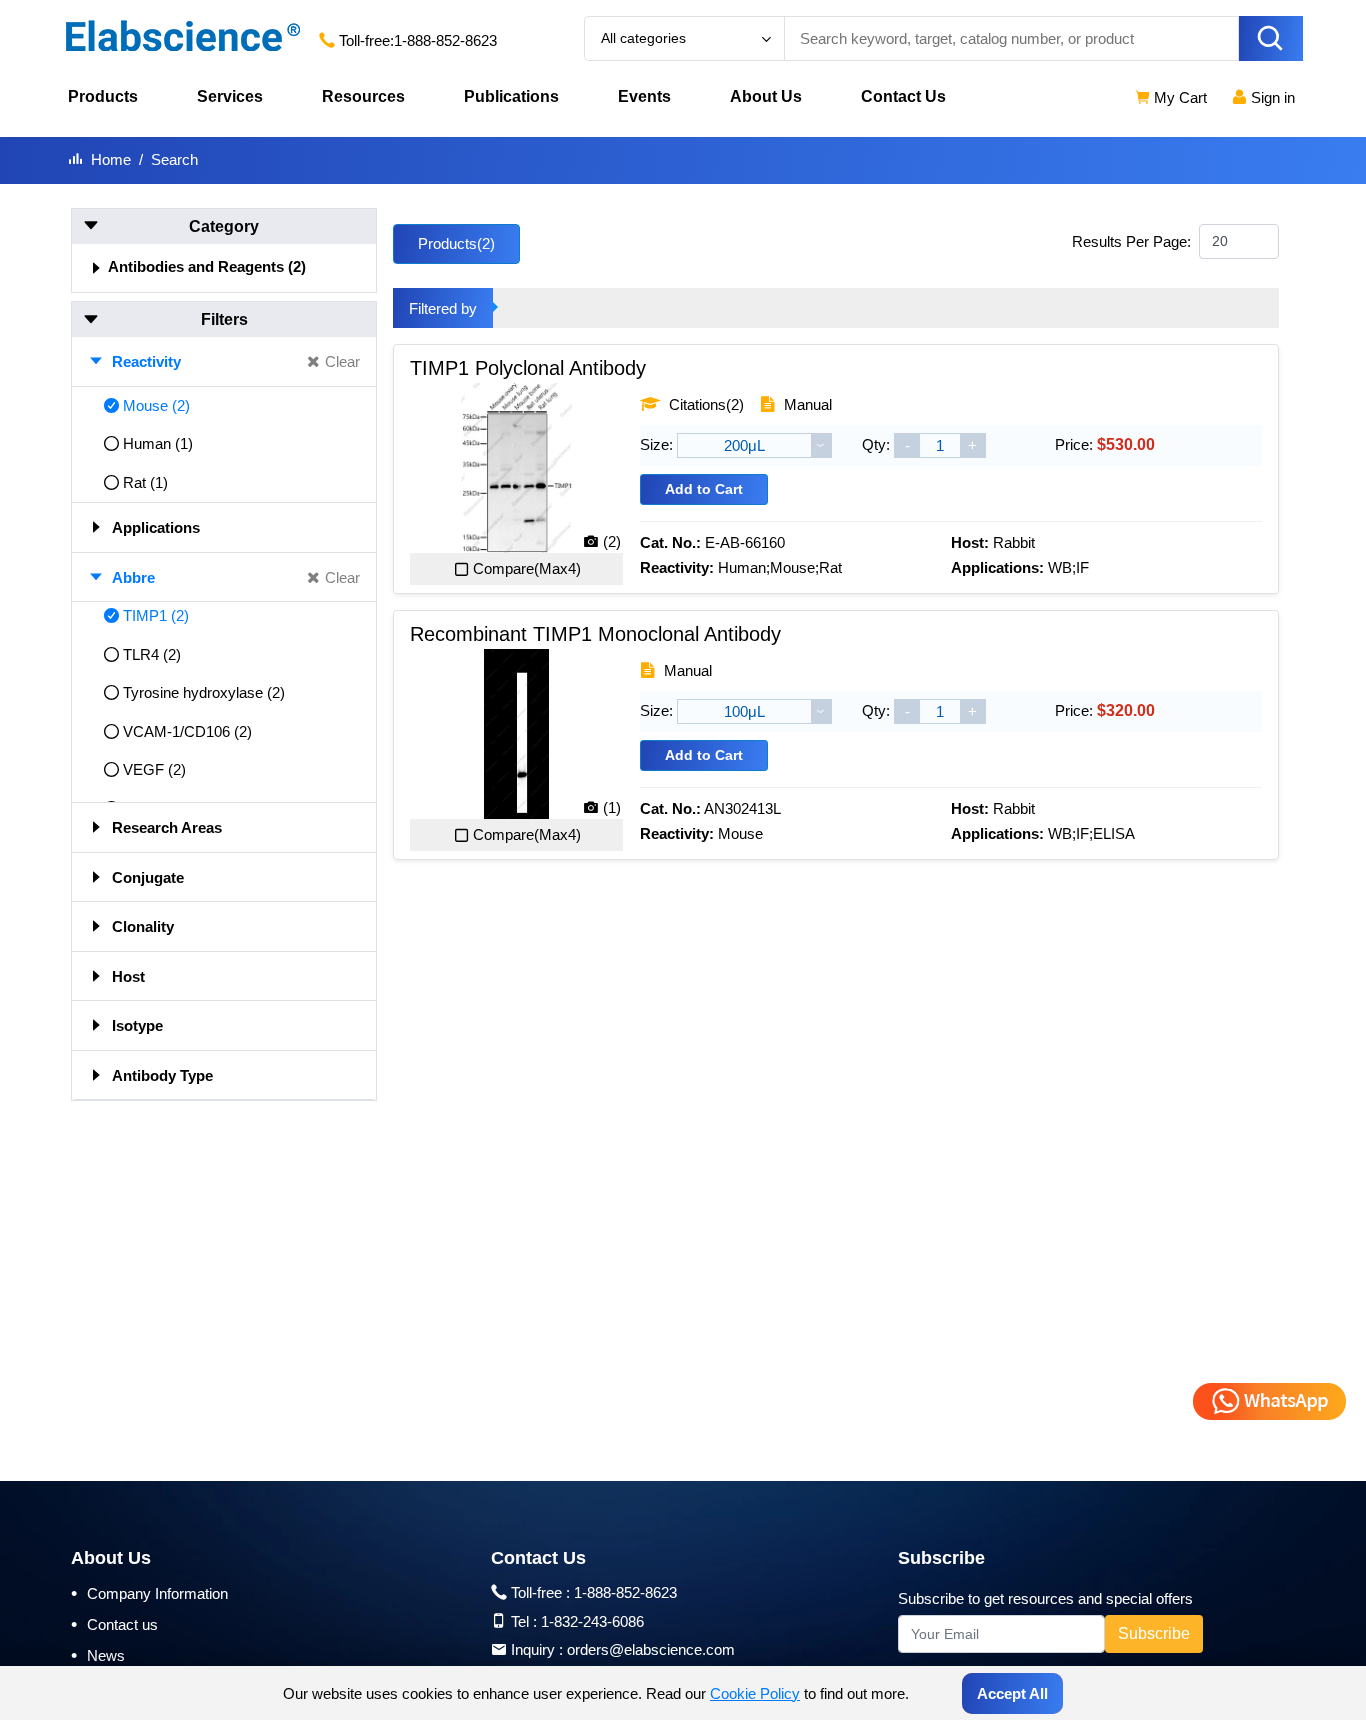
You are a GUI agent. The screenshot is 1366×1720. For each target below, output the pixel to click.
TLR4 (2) (152, 654)
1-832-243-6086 (592, 1621)
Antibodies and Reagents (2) (207, 266)
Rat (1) (145, 482)
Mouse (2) (156, 405)
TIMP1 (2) (156, 615)
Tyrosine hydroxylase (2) (204, 692)
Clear (342, 361)
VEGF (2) (154, 769)
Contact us (114, 1624)
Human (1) (158, 443)
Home (111, 159)
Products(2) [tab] (456, 243)
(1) (612, 807)
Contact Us (903, 96)
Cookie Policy (755, 1693)
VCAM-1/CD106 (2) (187, 731)
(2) (612, 541)
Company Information (149, 1593)
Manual (806, 404)
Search (174, 159)
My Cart (1178, 97)
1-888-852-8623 (445, 40)
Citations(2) (704, 404)
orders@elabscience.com (651, 1649)
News (98, 1655)
